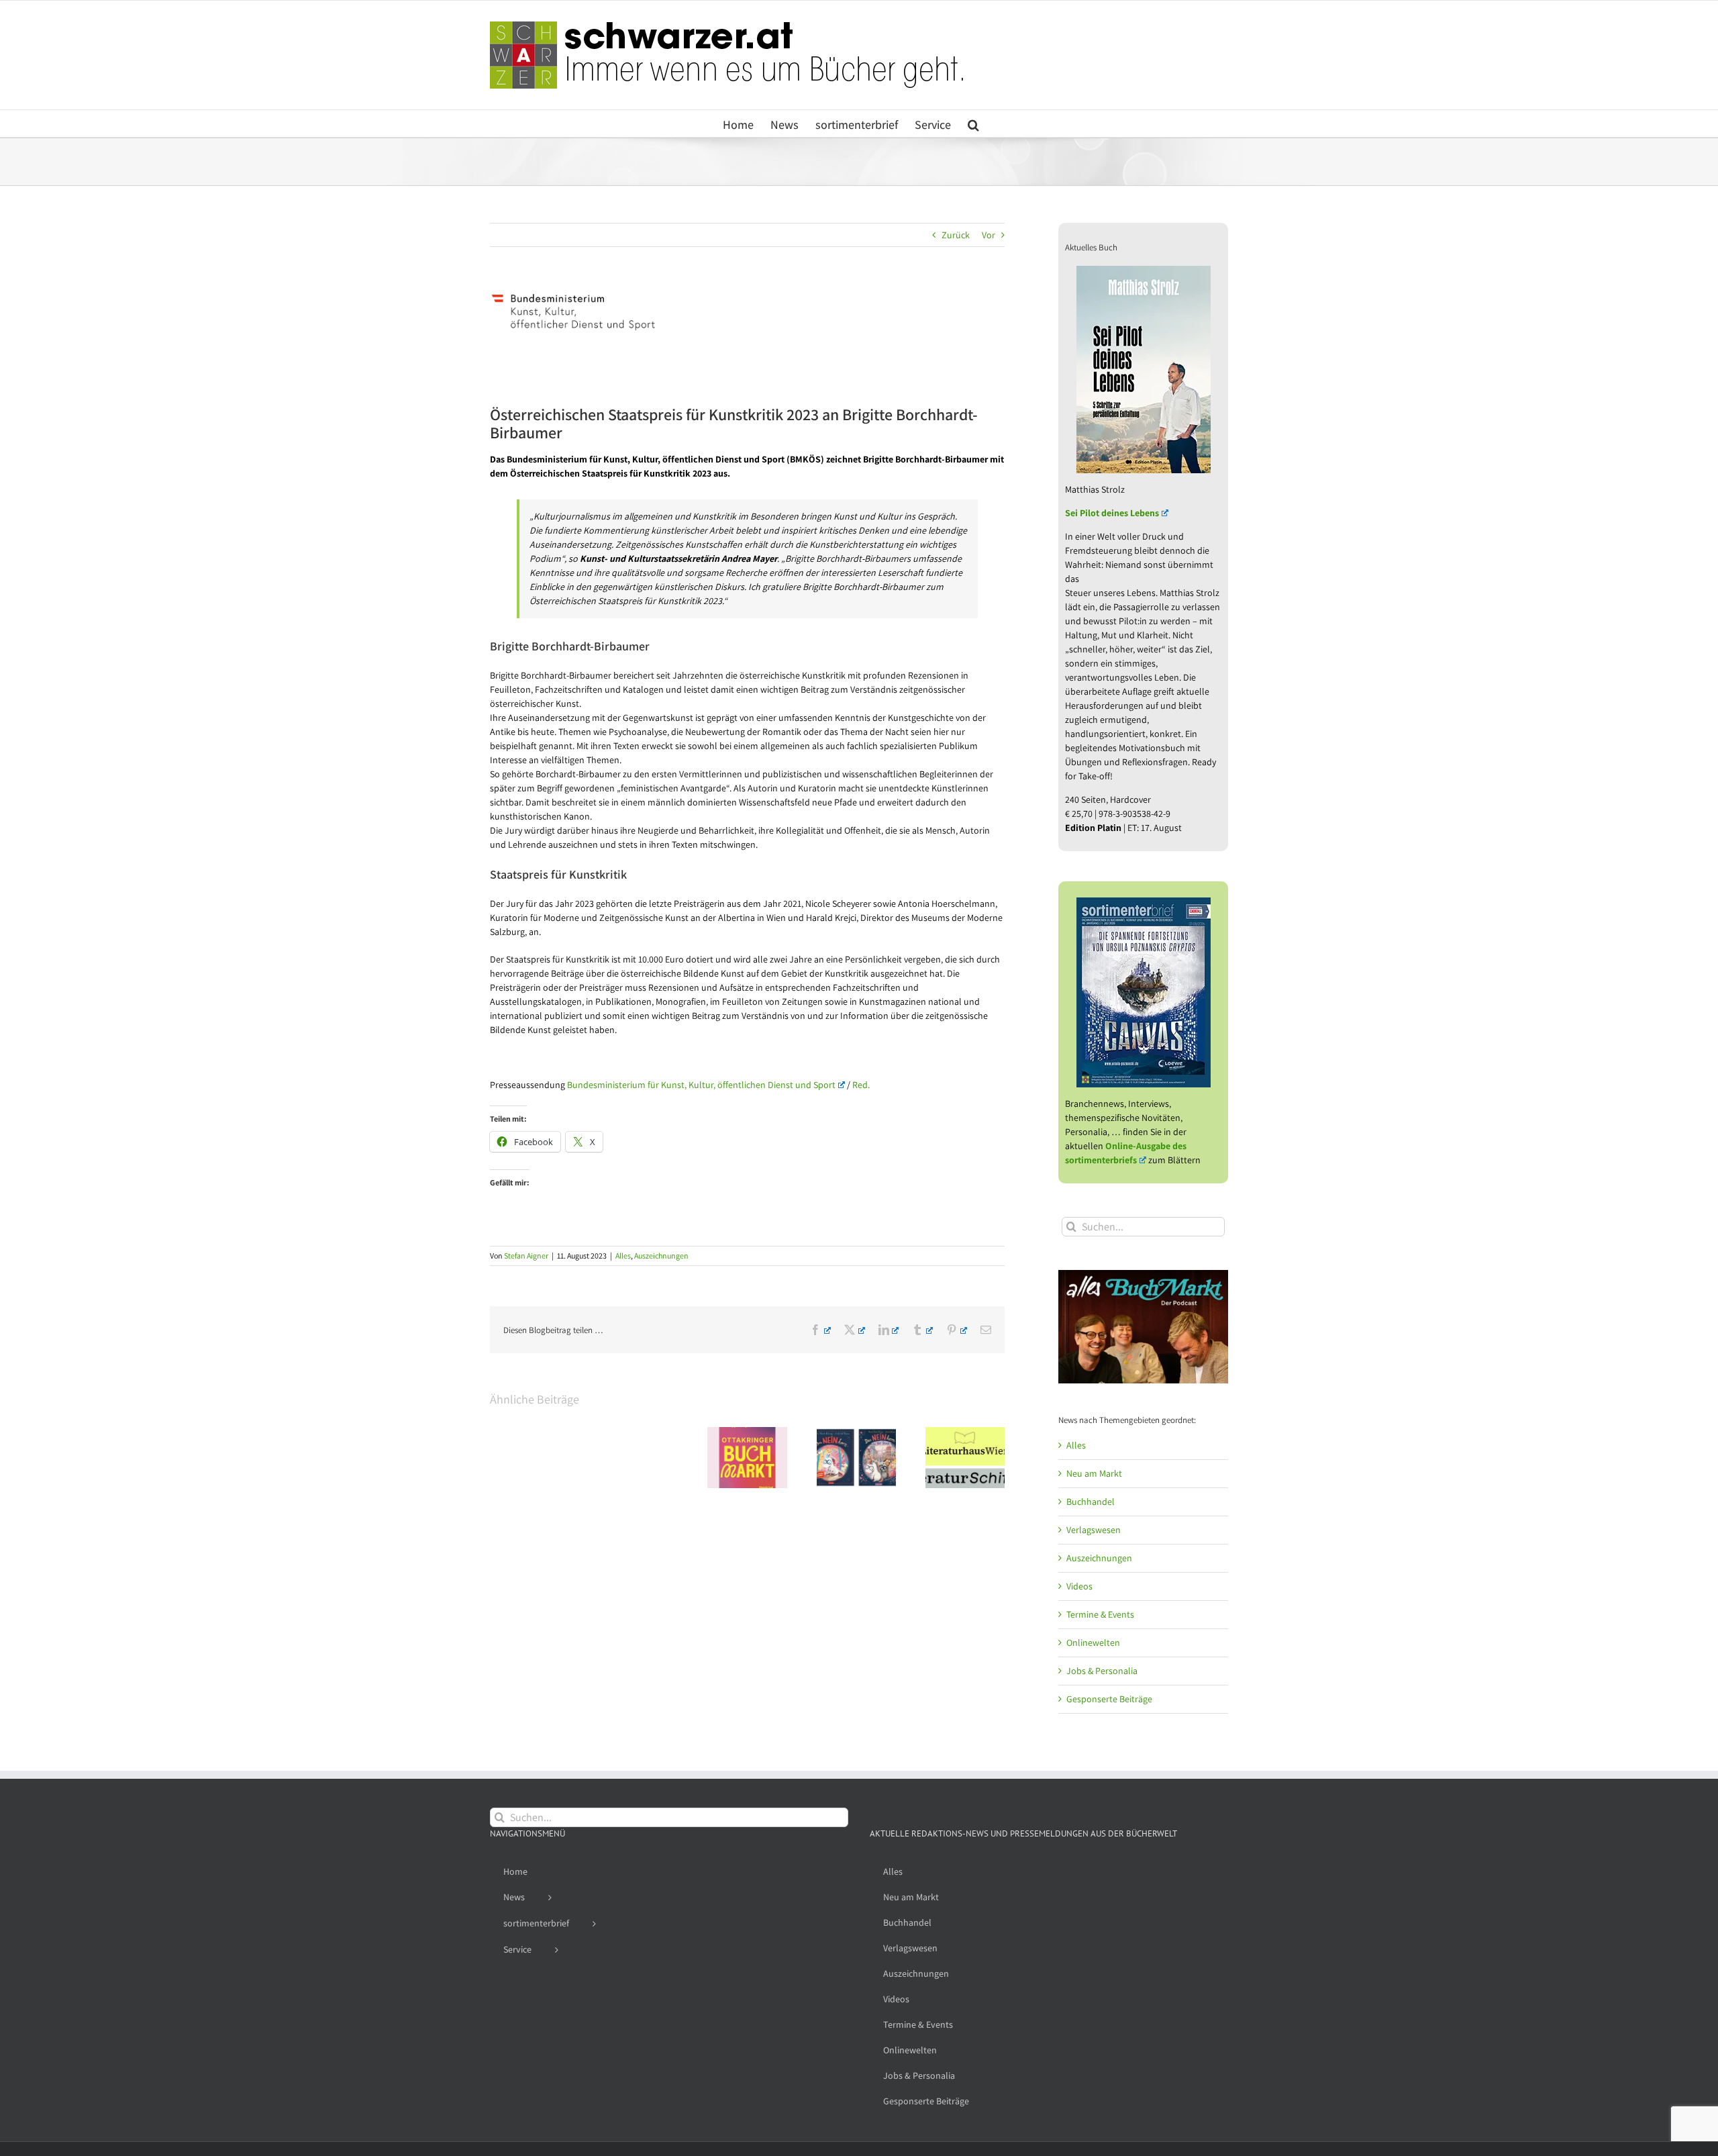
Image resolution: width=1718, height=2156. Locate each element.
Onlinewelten (1093, 1643)
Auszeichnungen (661, 1256)
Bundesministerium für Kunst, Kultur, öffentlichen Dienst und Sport (701, 1085)
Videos (1079, 1586)
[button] (973, 124)
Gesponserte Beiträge (1109, 1699)
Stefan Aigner (526, 1256)
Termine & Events (1100, 1614)
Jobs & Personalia (1102, 1671)
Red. (861, 1085)
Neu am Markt (1094, 1473)
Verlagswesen (1094, 1530)
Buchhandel (1091, 1502)
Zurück (956, 235)
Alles (623, 1256)
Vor (989, 235)
